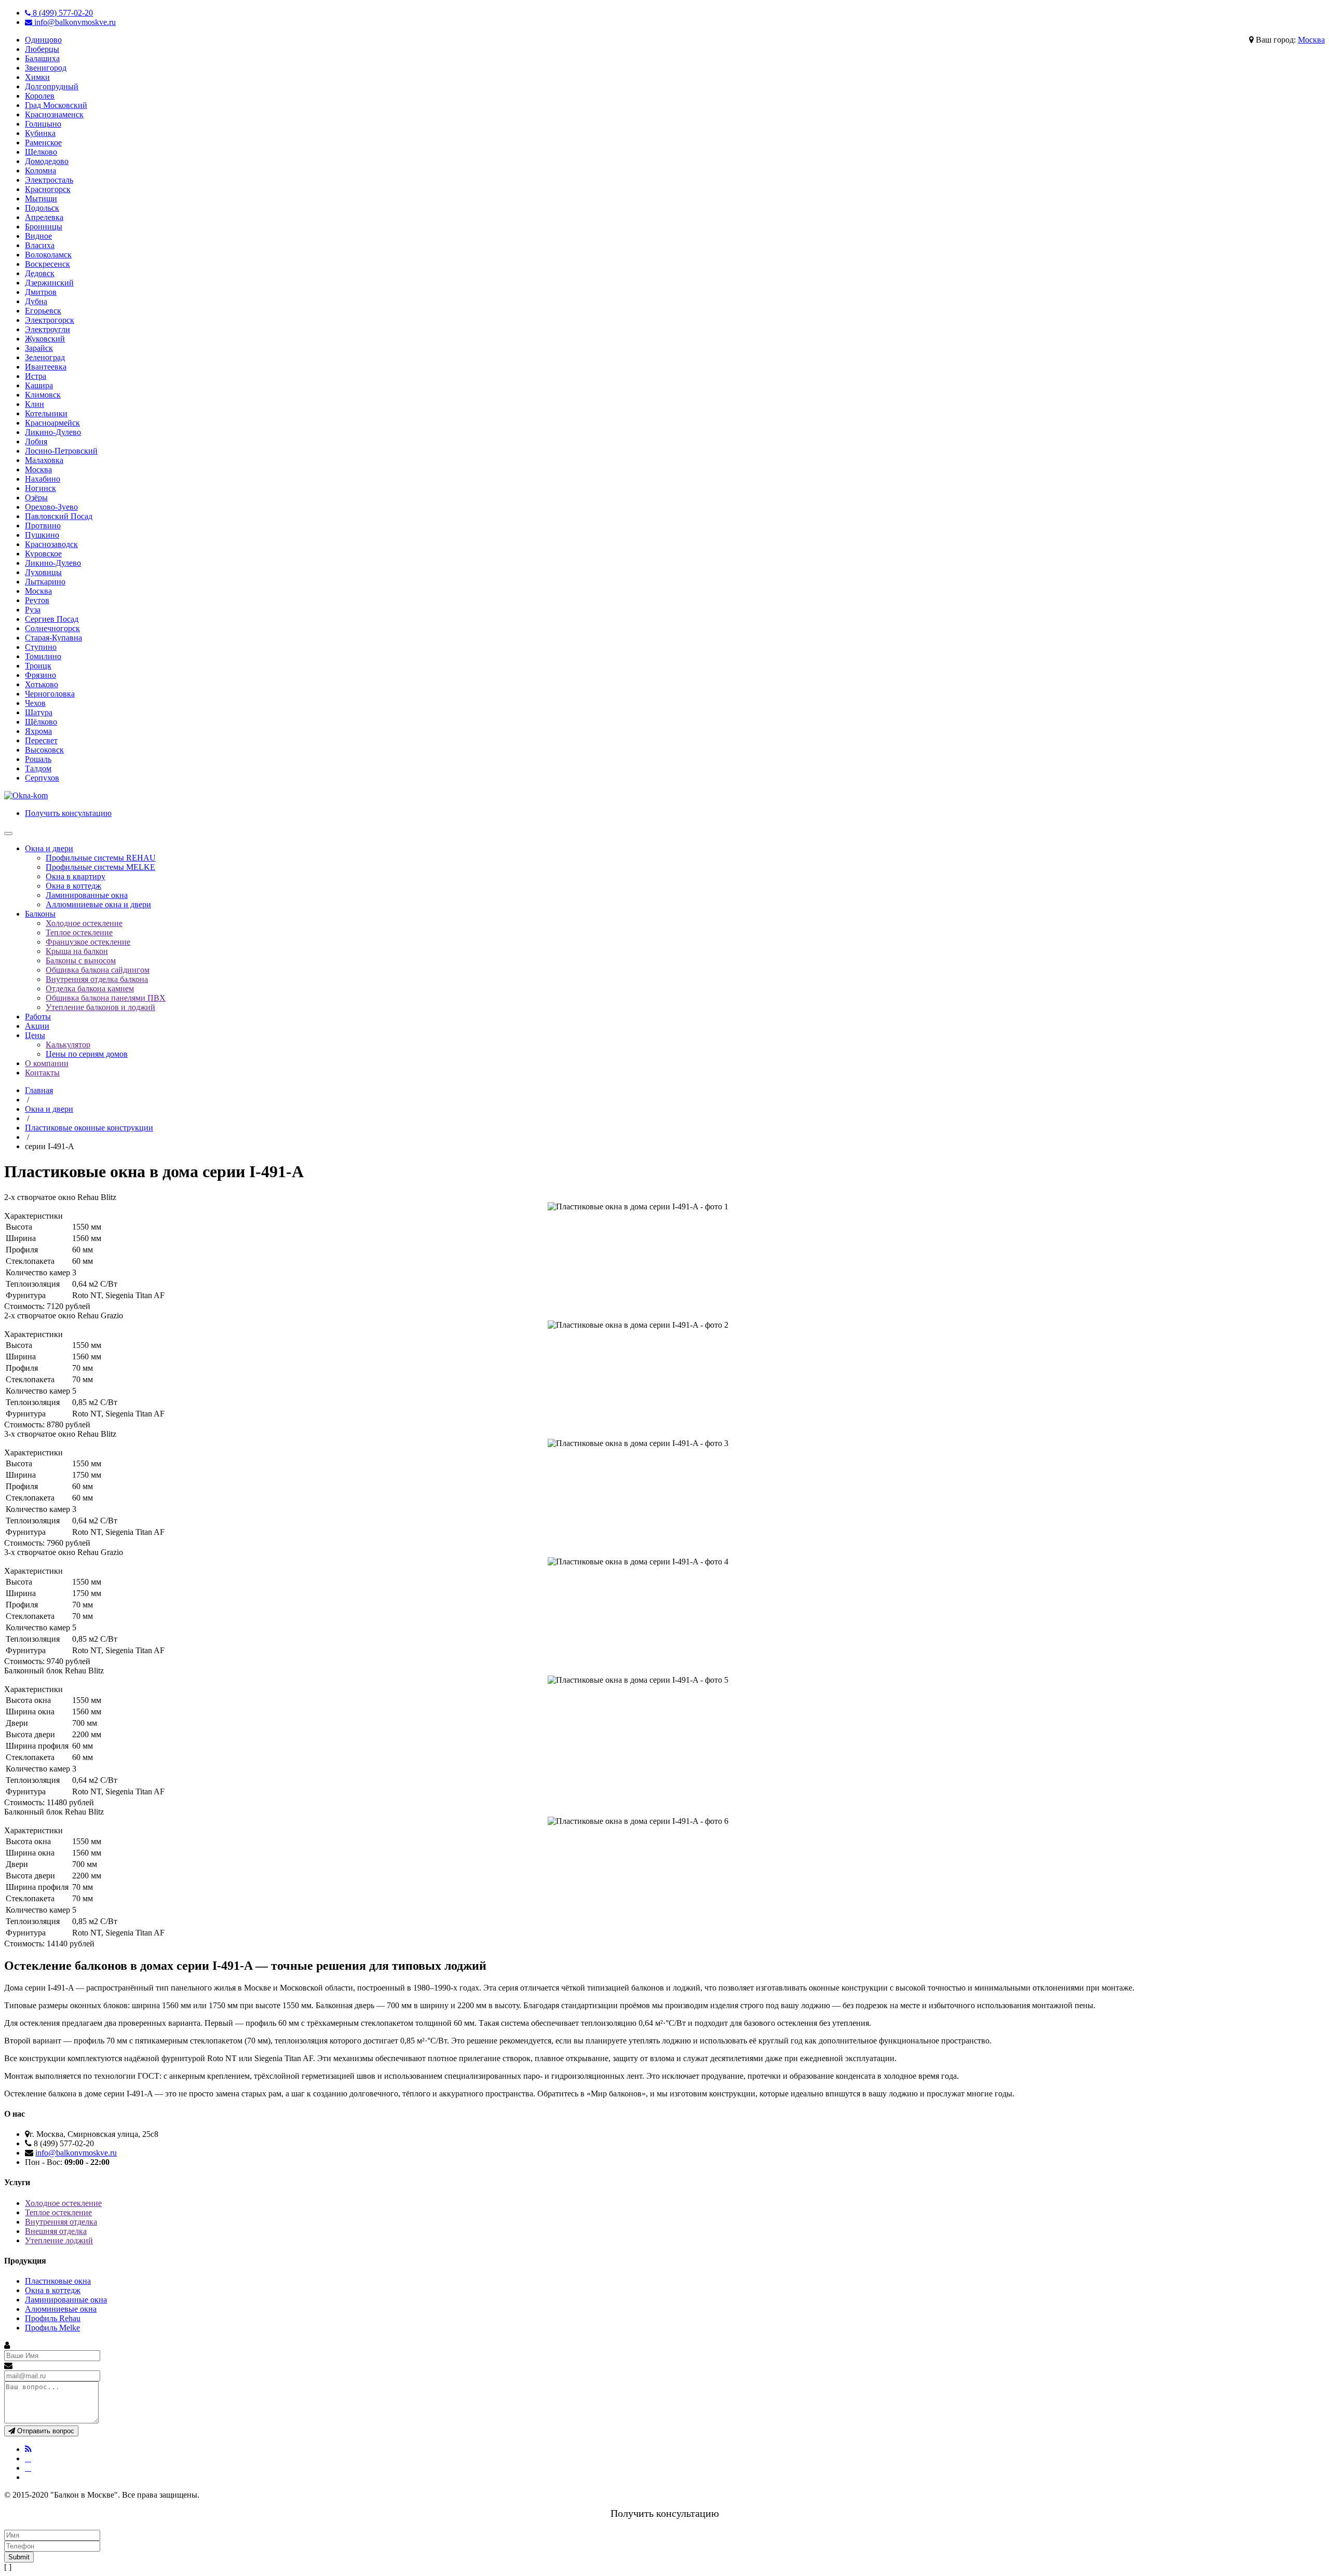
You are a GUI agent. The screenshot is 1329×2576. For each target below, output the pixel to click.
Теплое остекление (79, 932)
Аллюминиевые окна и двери (98, 904)
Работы (38, 1017)
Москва (1311, 40)
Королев (40, 96)
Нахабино (43, 479)
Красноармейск (52, 423)
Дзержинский (49, 283)
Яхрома (38, 731)
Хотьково (42, 684)
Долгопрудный (52, 86)
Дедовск (40, 273)
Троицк (38, 666)
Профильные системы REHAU (101, 858)
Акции (37, 1026)
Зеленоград (45, 357)
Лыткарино (45, 582)
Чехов (35, 703)
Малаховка (44, 460)
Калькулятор (68, 1045)
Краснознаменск (54, 114)
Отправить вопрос (45, 2431)
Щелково (41, 152)
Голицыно (43, 124)
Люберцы (42, 49)
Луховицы (43, 572)
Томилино (43, 656)
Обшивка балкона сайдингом (98, 970)
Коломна (40, 171)
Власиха (40, 245)
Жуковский (45, 339)
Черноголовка (50, 694)
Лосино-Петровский (61, 451)
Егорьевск (43, 311)
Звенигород (46, 68)
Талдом (38, 768)
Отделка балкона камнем (90, 989)
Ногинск (40, 488)
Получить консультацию (68, 813)
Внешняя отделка (56, 2231)
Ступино (41, 647)
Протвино (43, 526)
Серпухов (42, 778)
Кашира (39, 385)
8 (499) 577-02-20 (62, 13)
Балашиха (42, 58)
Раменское (43, 142)
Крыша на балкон (77, 951)
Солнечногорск (52, 628)
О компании (47, 1063)
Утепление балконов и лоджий (100, 1007)
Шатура (39, 712)
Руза (33, 610)
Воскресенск (48, 264)
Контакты (42, 1073)
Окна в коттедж (73, 886)
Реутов (37, 600)
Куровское (43, 554)
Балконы (40, 914)
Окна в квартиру (76, 876)
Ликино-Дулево (53, 432)
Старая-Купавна (53, 638)
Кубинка (40, 133)
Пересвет (41, 740)
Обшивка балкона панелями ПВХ (106, 998)
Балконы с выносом (81, 960)
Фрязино (40, 675)
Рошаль (38, 759)
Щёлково (41, 722)
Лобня (36, 441)
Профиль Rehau (53, 2318)
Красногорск (48, 189)
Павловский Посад (59, 516)
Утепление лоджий (59, 2240)
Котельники (46, 413)
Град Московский (56, 105)
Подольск (42, 208)
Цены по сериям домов (87, 1054)
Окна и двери (49, 848)
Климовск (43, 395)
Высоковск (44, 750)
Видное (38, 236)
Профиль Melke (52, 2328)
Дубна (36, 301)
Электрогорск (50, 320)
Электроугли (48, 329)
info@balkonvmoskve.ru (74, 22)
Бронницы (44, 227)
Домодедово (47, 161)
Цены (35, 1035)
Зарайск (39, 348)
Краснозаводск (51, 544)
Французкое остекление (88, 942)
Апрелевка (44, 217)
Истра (36, 376)
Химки (37, 77)
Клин (35, 404)
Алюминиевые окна (61, 2309)
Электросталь (49, 180)
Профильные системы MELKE (100, 867)
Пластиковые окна (58, 2281)
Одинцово (43, 40)
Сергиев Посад (52, 619)
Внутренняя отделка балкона (97, 979)
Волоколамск (48, 255)
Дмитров (41, 292)
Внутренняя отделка (61, 2222)
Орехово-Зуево (51, 507)
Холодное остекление (84, 923)
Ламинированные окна (87, 895)
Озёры (36, 498)
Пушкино (42, 535)
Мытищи (41, 199)
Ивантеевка (46, 367)
